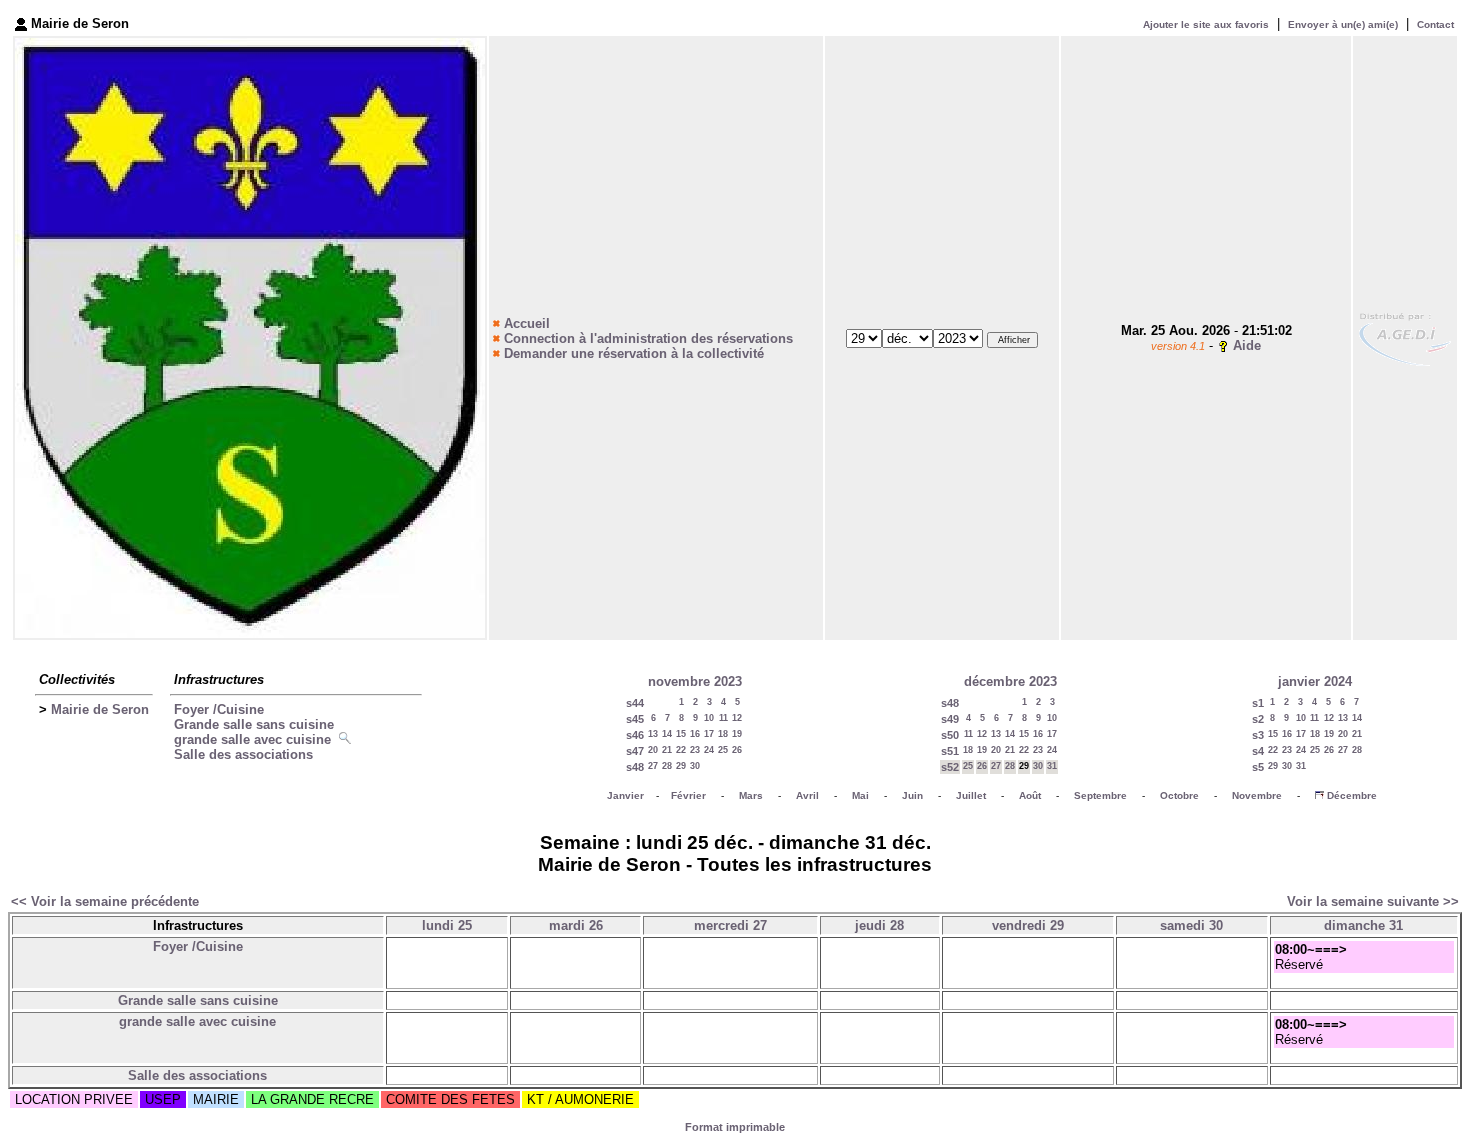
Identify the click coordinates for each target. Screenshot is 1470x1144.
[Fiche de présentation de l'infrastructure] (347, 739)
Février (688, 795)
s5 (1258, 767)
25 (723, 750)
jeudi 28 (879, 925)
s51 (950, 751)
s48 (635, 767)
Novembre (1257, 795)
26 (737, 750)
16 (695, 734)
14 (667, 734)
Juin (912, 795)
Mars (751, 795)
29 (681, 766)
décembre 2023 (1010, 681)
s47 (635, 751)
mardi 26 (576, 925)
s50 (950, 735)
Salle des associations (243, 754)
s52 (950, 767)
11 (723, 718)
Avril (807, 795)
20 (653, 750)
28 (667, 766)
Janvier (625, 795)
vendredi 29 (1028, 925)
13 (653, 734)
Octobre (1179, 795)
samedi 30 (1191, 925)
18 (723, 734)
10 (709, 718)
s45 (635, 719)
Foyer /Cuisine (219, 709)
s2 (1258, 719)
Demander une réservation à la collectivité (634, 353)
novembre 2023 (695, 681)
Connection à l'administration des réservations (648, 338)
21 (667, 750)
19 (737, 734)
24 (709, 750)
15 (681, 734)
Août (1030, 795)
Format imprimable (735, 1127)
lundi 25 (447, 925)
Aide (1247, 345)
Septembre (1100, 795)
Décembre (1352, 795)
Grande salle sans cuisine (254, 724)
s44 (635, 703)
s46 (635, 735)
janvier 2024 (1315, 681)
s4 (1258, 751)
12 (737, 718)
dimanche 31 (1363, 925)
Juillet (971, 795)
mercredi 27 (730, 925)
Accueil (527, 323)
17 (709, 734)
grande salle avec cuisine (252, 739)
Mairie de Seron (100, 709)
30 (695, 766)
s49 (950, 719)
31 (1052, 766)
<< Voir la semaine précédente (105, 901)
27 (653, 766)
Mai (860, 795)
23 (695, 750)
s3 (1258, 735)
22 (681, 750)
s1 (1258, 703)
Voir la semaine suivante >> (1373, 901)
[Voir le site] (1405, 337)
